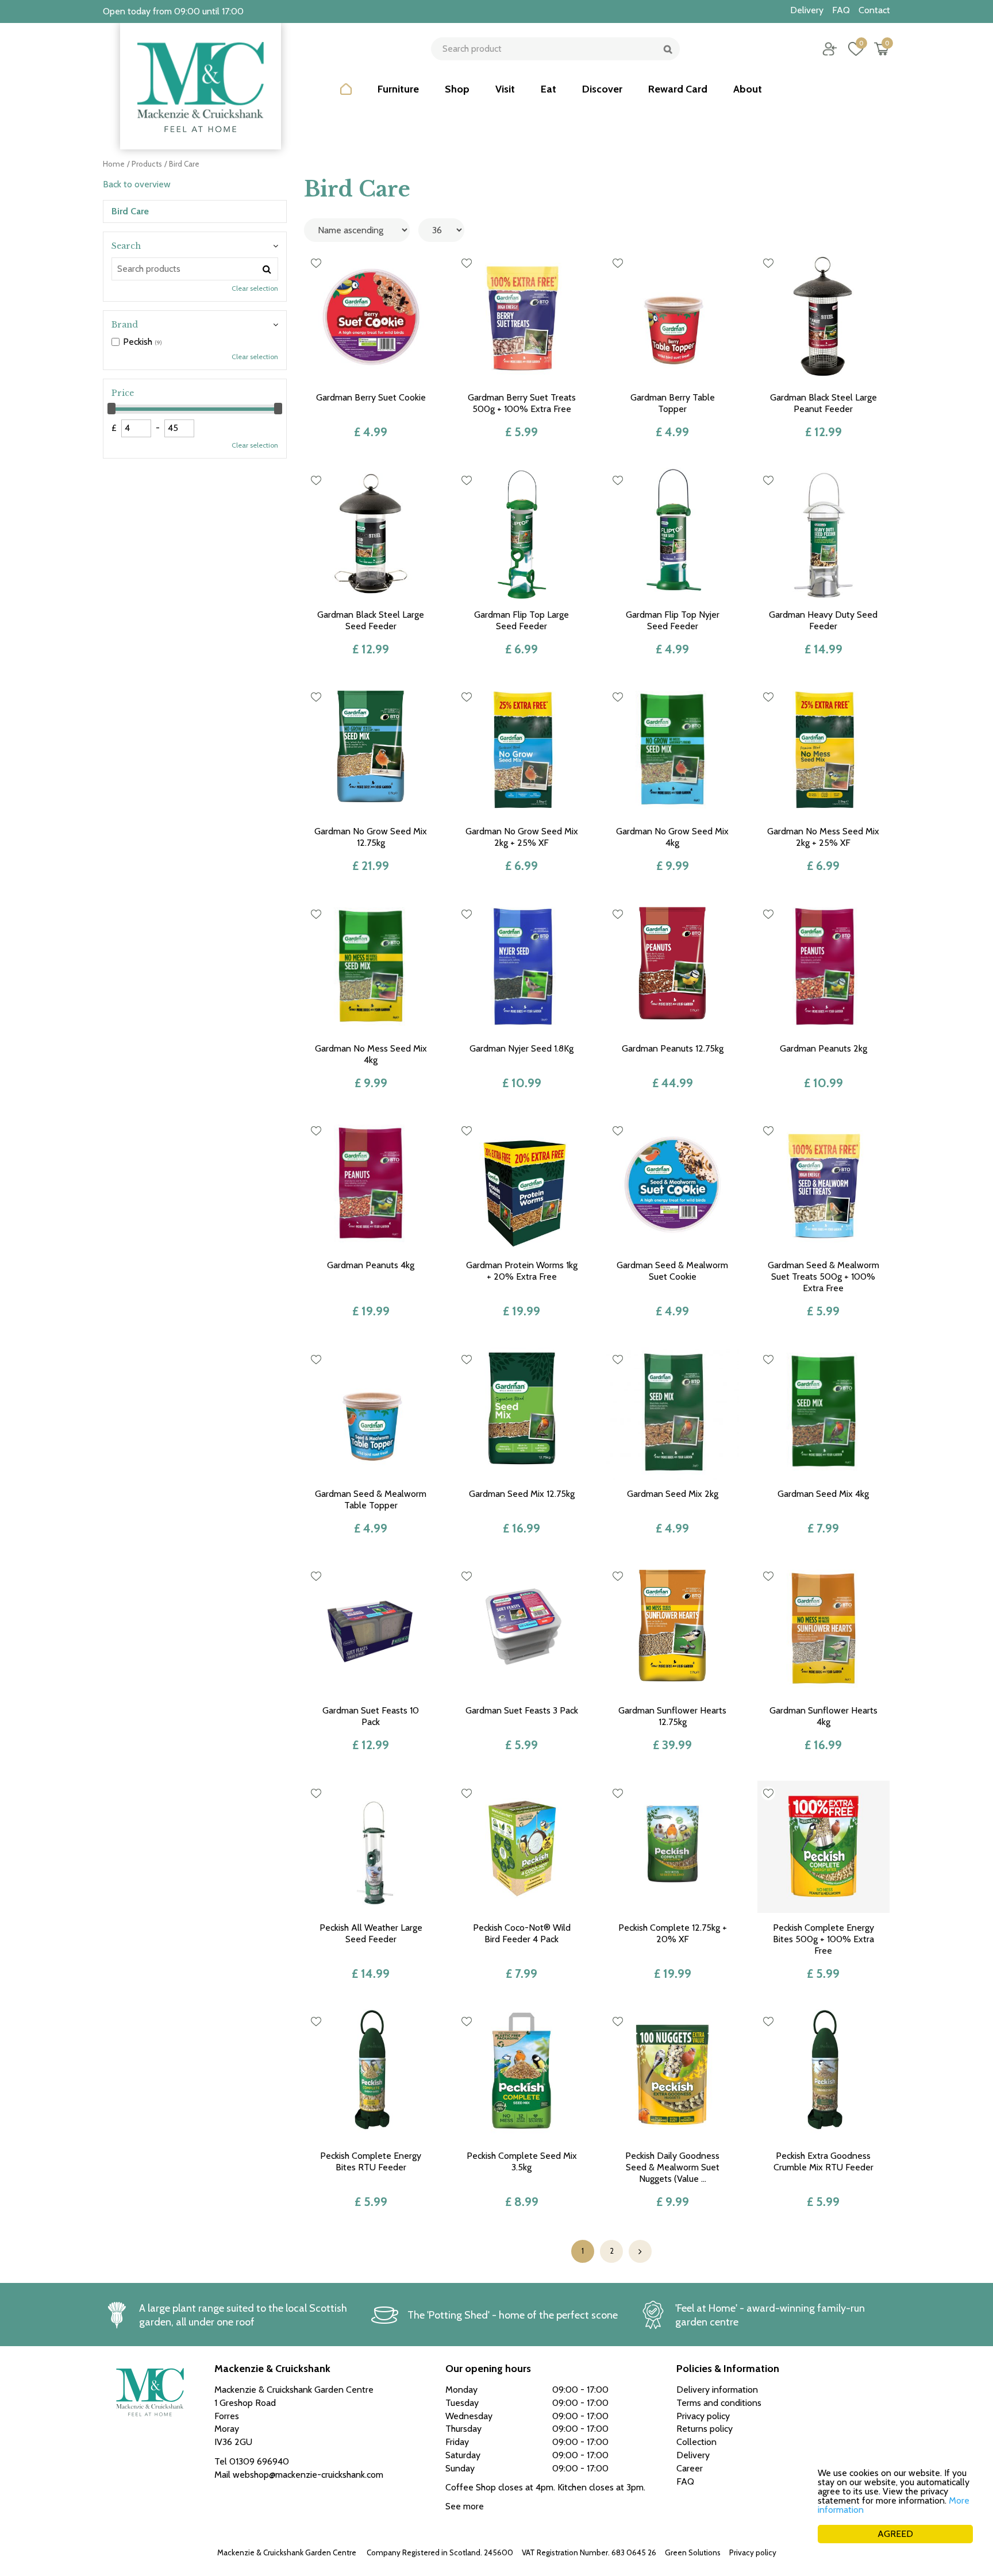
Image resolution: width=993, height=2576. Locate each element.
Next (640, 2251)
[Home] (346, 98)
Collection (696, 2442)
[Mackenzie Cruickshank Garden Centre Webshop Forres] (201, 86)
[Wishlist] (856, 49)
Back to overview (137, 184)
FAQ (685, 2481)
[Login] (830, 49)
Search (126, 246)
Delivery (693, 2455)
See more (465, 2506)
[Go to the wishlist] (851, 49)
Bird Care (130, 211)
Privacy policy (753, 2552)
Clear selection (255, 288)
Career (690, 2468)
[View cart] (882, 49)
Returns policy (705, 2429)
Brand (125, 325)
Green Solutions (693, 2552)
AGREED (895, 2534)
